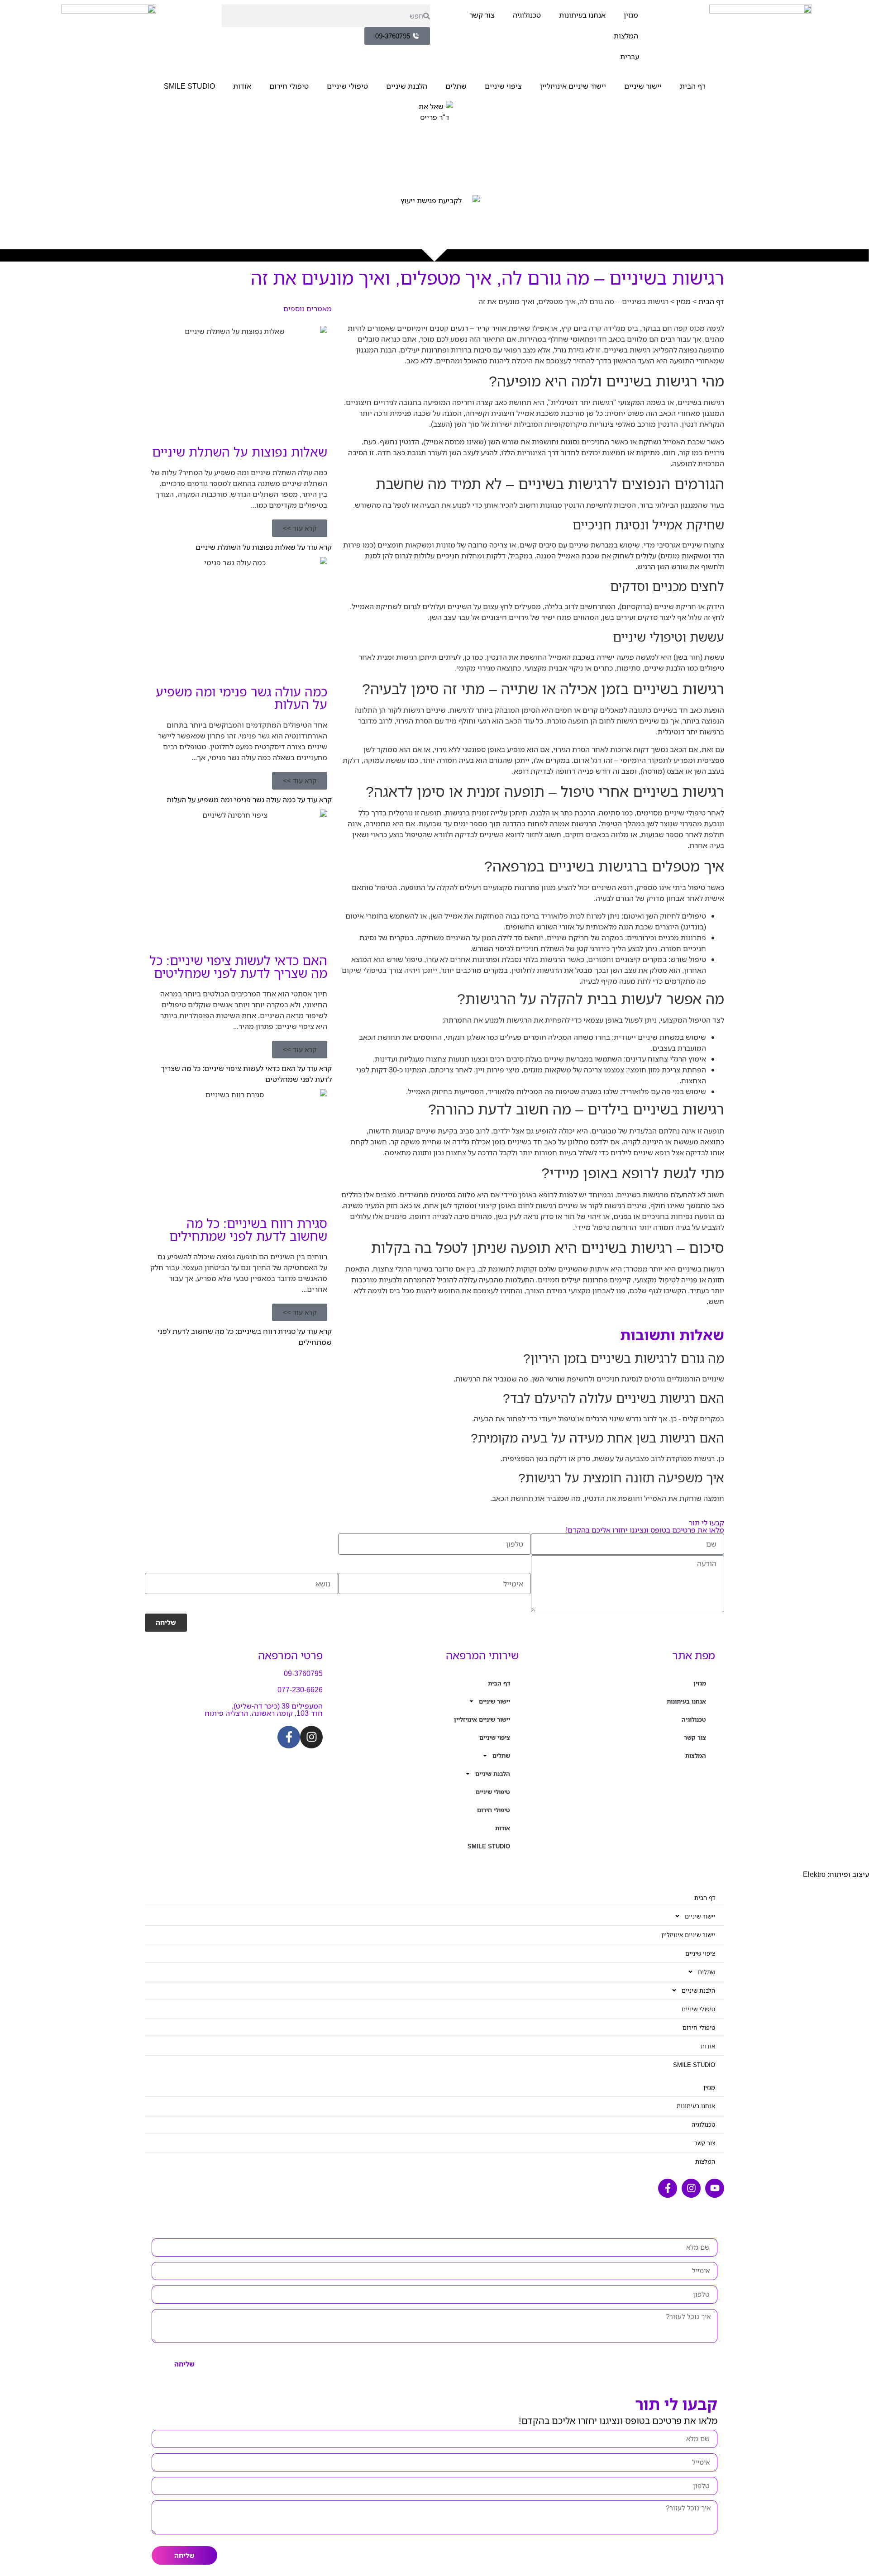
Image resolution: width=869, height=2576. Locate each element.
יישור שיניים (643, 86)
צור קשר (482, 15)
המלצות (626, 36)
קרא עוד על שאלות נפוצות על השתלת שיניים (264, 547)
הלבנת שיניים (407, 86)
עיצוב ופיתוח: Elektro (836, 1874)
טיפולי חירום (289, 86)
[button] (300, 528)
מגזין (631, 15)
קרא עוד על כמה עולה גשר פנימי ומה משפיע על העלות (249, 800)
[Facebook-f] (289, 1737)
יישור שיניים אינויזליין (573, 86)
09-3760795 (303, 1673)
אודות (242, 86)
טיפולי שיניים (347, 86)
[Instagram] (311, 1737)
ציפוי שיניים (503, 86)
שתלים (456, 86)
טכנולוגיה (527, 15)
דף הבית (693, 86)
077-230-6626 (300, 1690)
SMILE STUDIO (189, 86)
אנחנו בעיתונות (582, 15)
